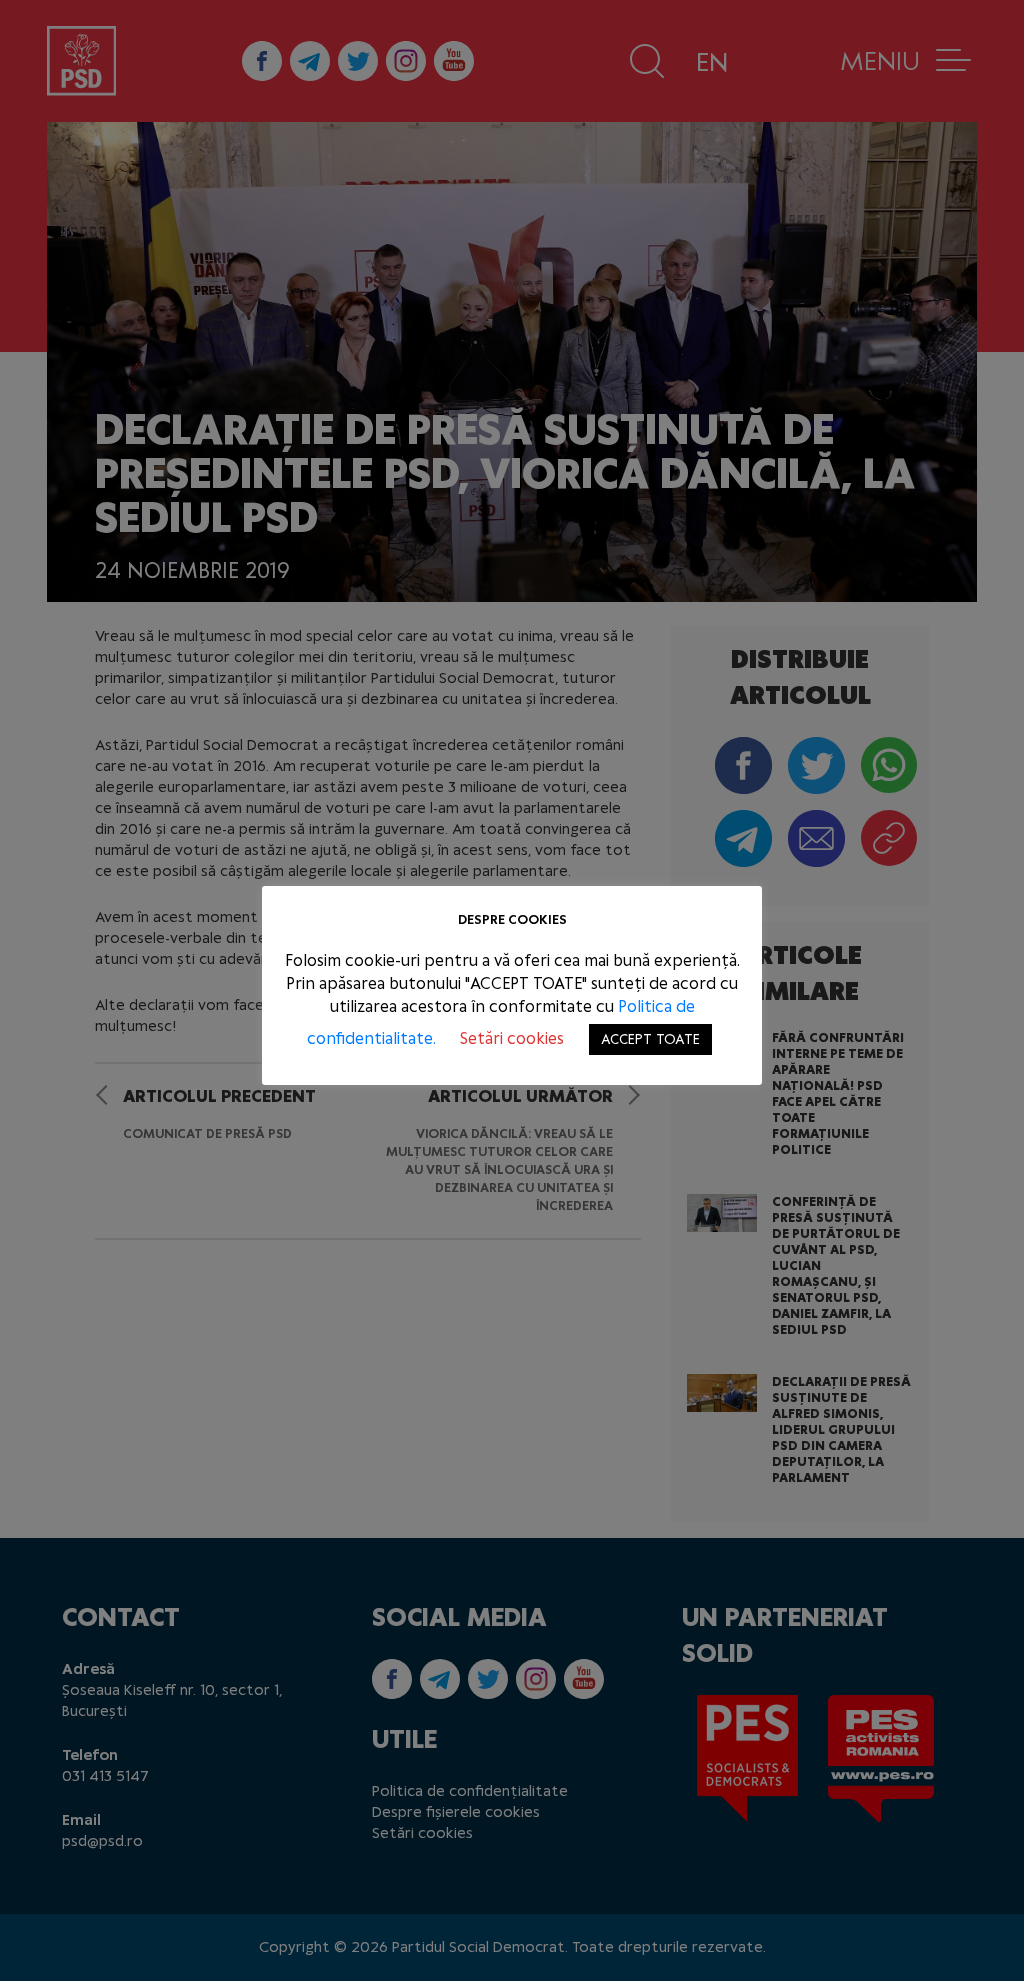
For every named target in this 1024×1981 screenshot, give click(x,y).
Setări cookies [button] (512, 1038)
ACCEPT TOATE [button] (650, 1039)
